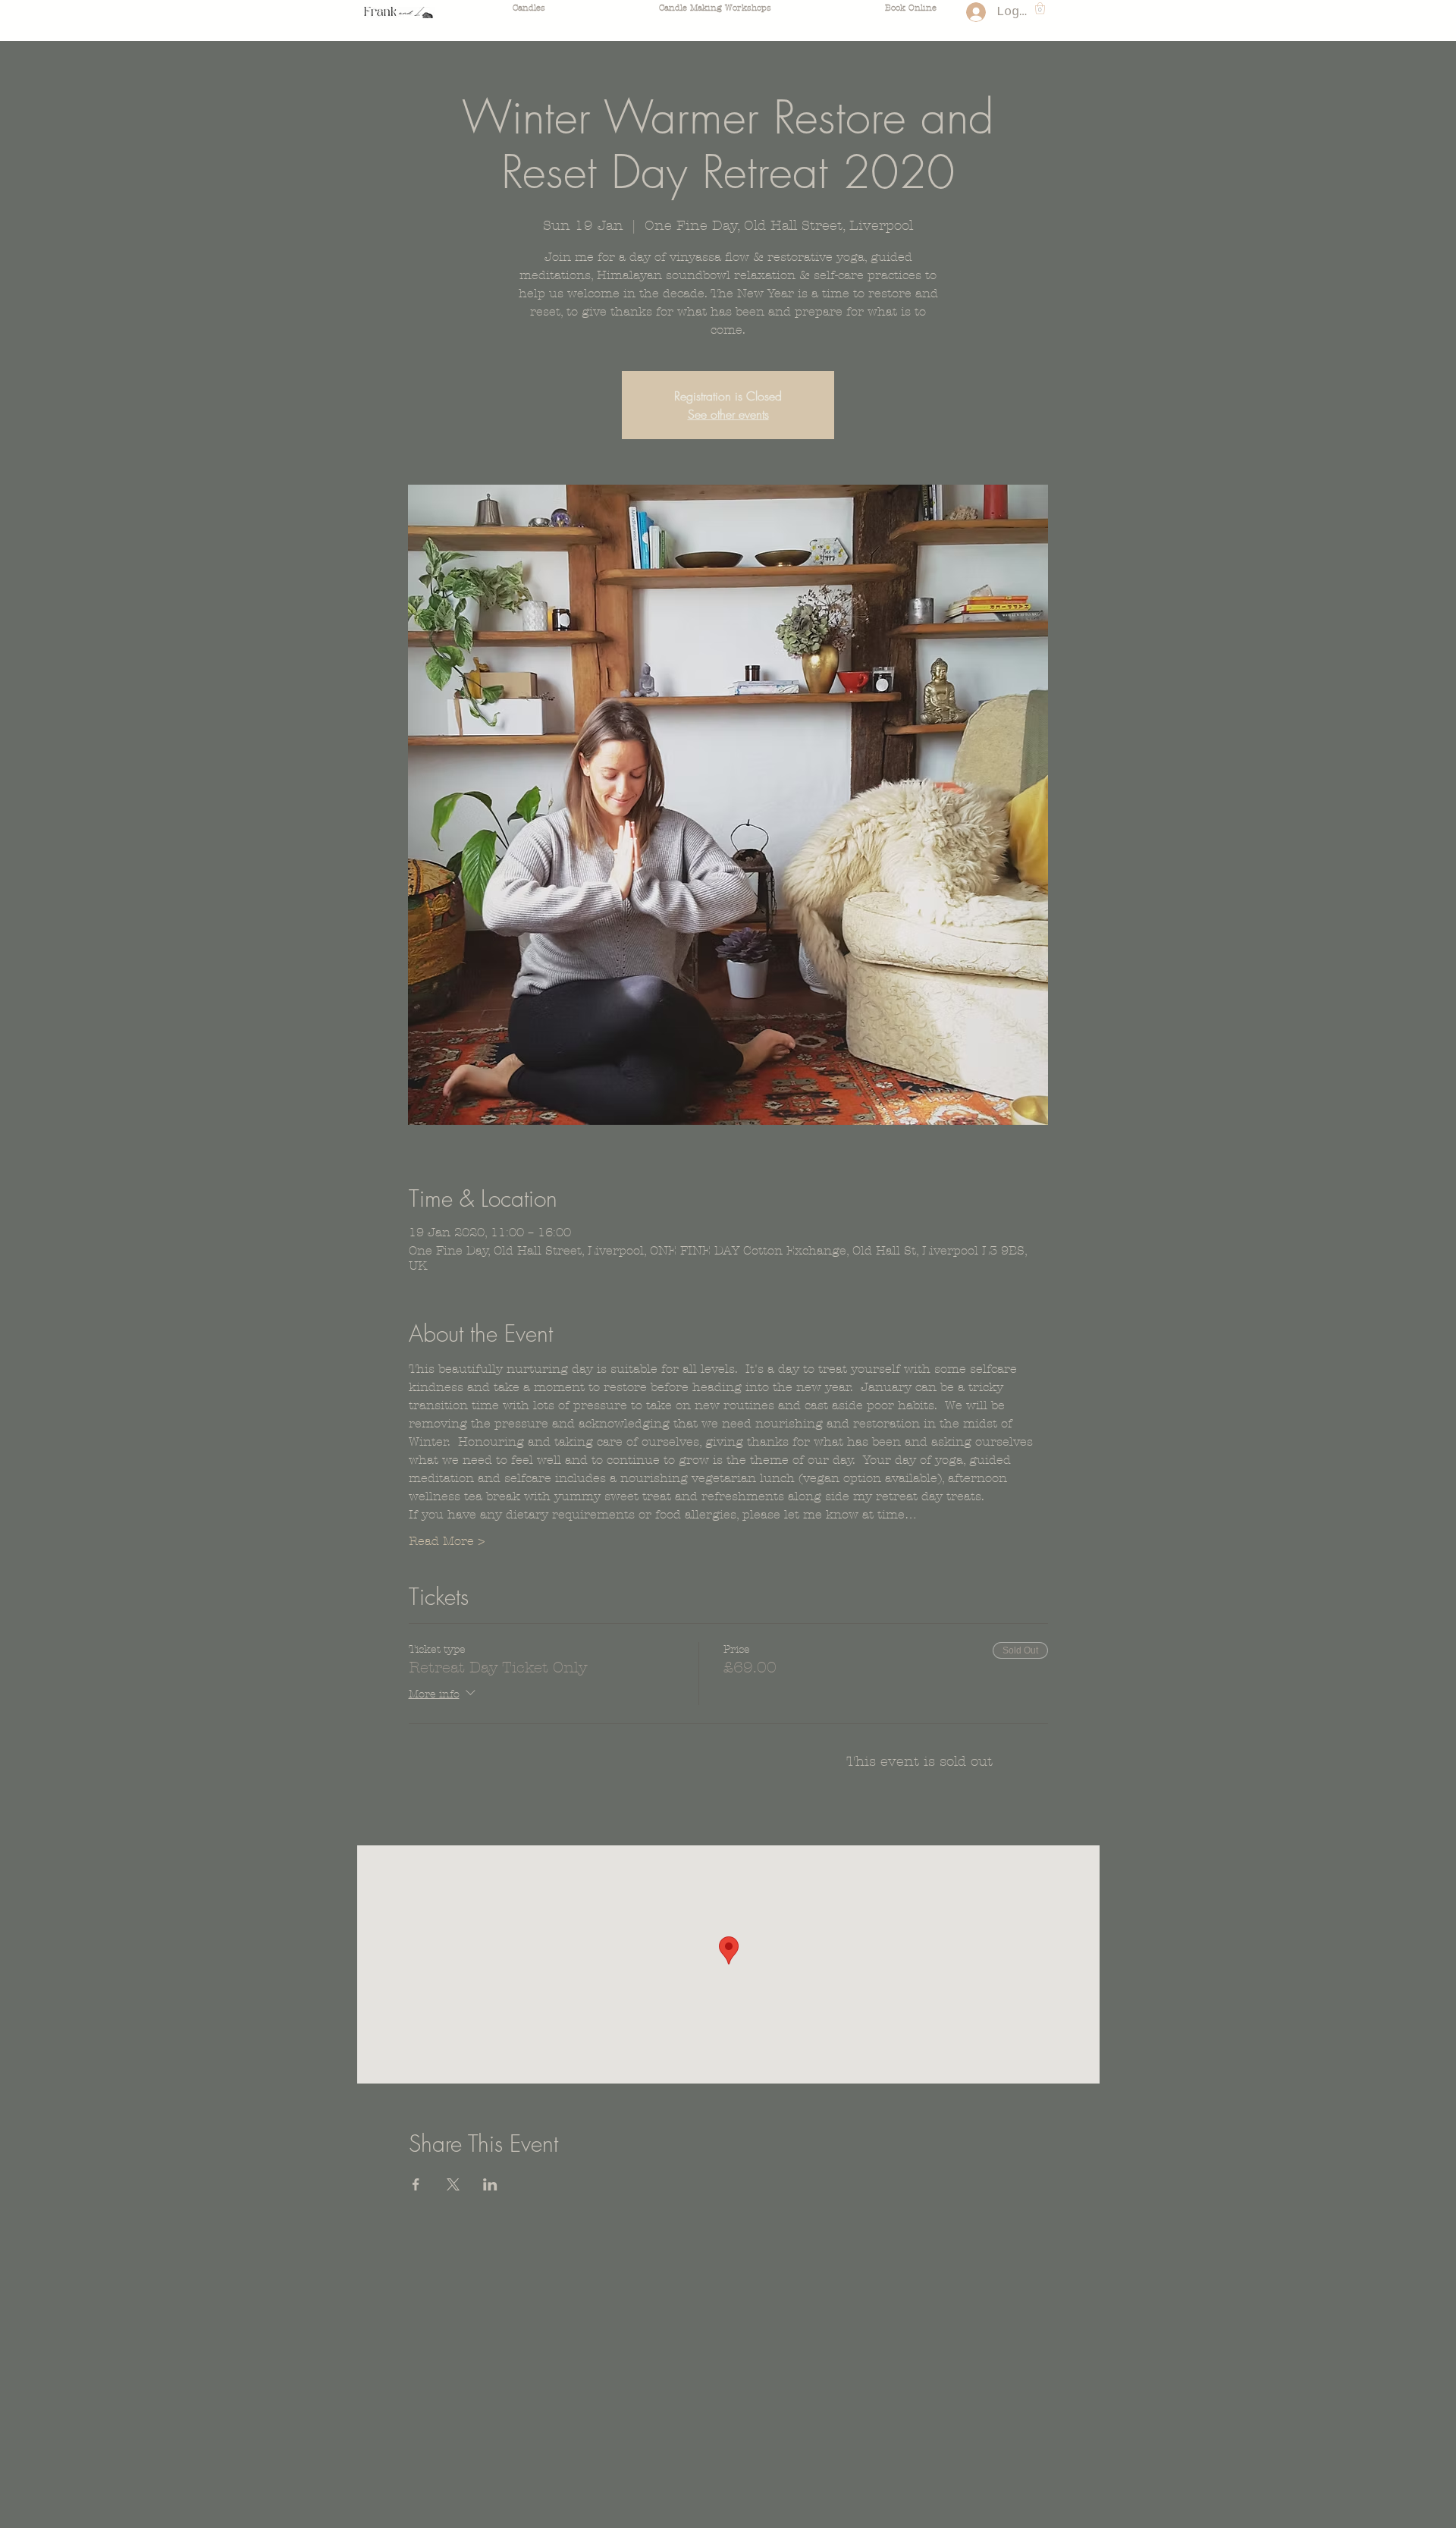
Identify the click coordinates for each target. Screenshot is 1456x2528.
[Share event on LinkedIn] (490, 2184)
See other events (728, 414)
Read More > (447, 1541)
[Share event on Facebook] (416, 2184)
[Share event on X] (453, 2184)
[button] (1040, 8)
